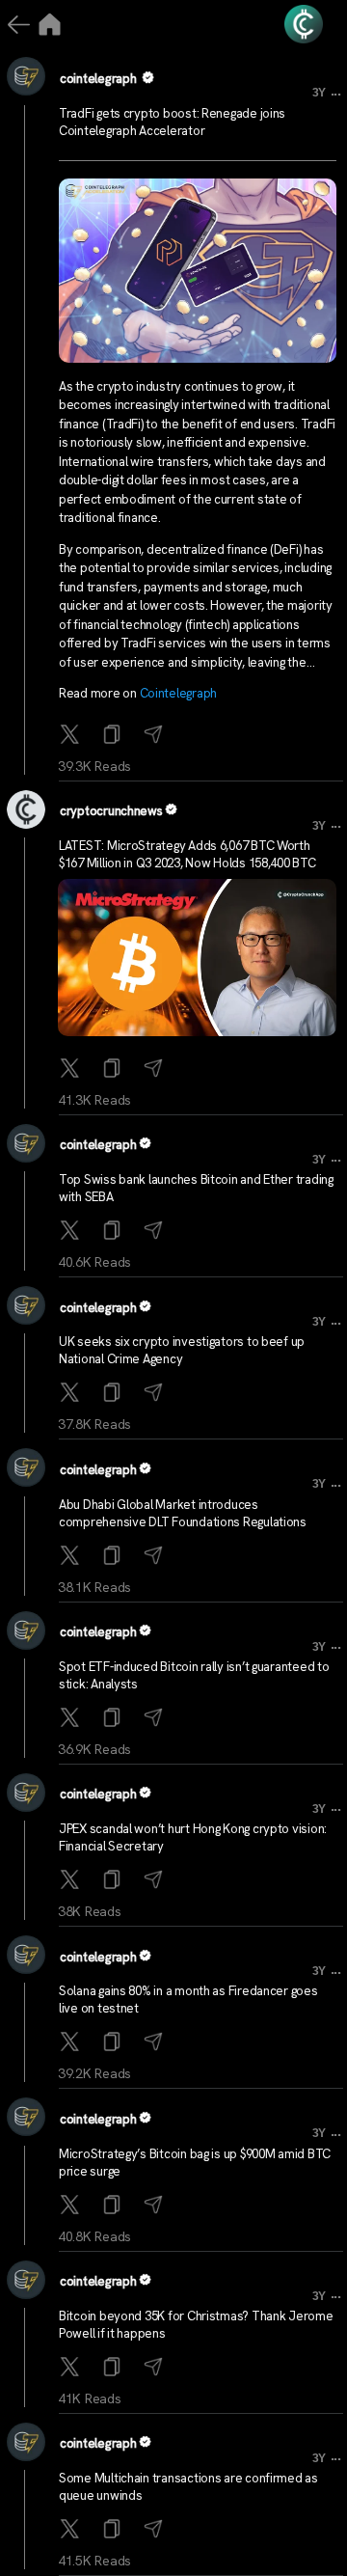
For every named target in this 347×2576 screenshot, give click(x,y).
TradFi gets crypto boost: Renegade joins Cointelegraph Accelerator (172, 122)
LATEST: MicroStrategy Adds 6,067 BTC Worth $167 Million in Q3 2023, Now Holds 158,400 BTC (187, 854)
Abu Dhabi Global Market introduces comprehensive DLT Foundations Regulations (183, 1513)
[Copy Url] (114, 1069)
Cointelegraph (179, 693)
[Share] (156, 736)
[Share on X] (72, 736)
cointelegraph (98, 79)
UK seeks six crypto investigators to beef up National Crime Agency (182, 1350)
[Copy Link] (114, 736)
